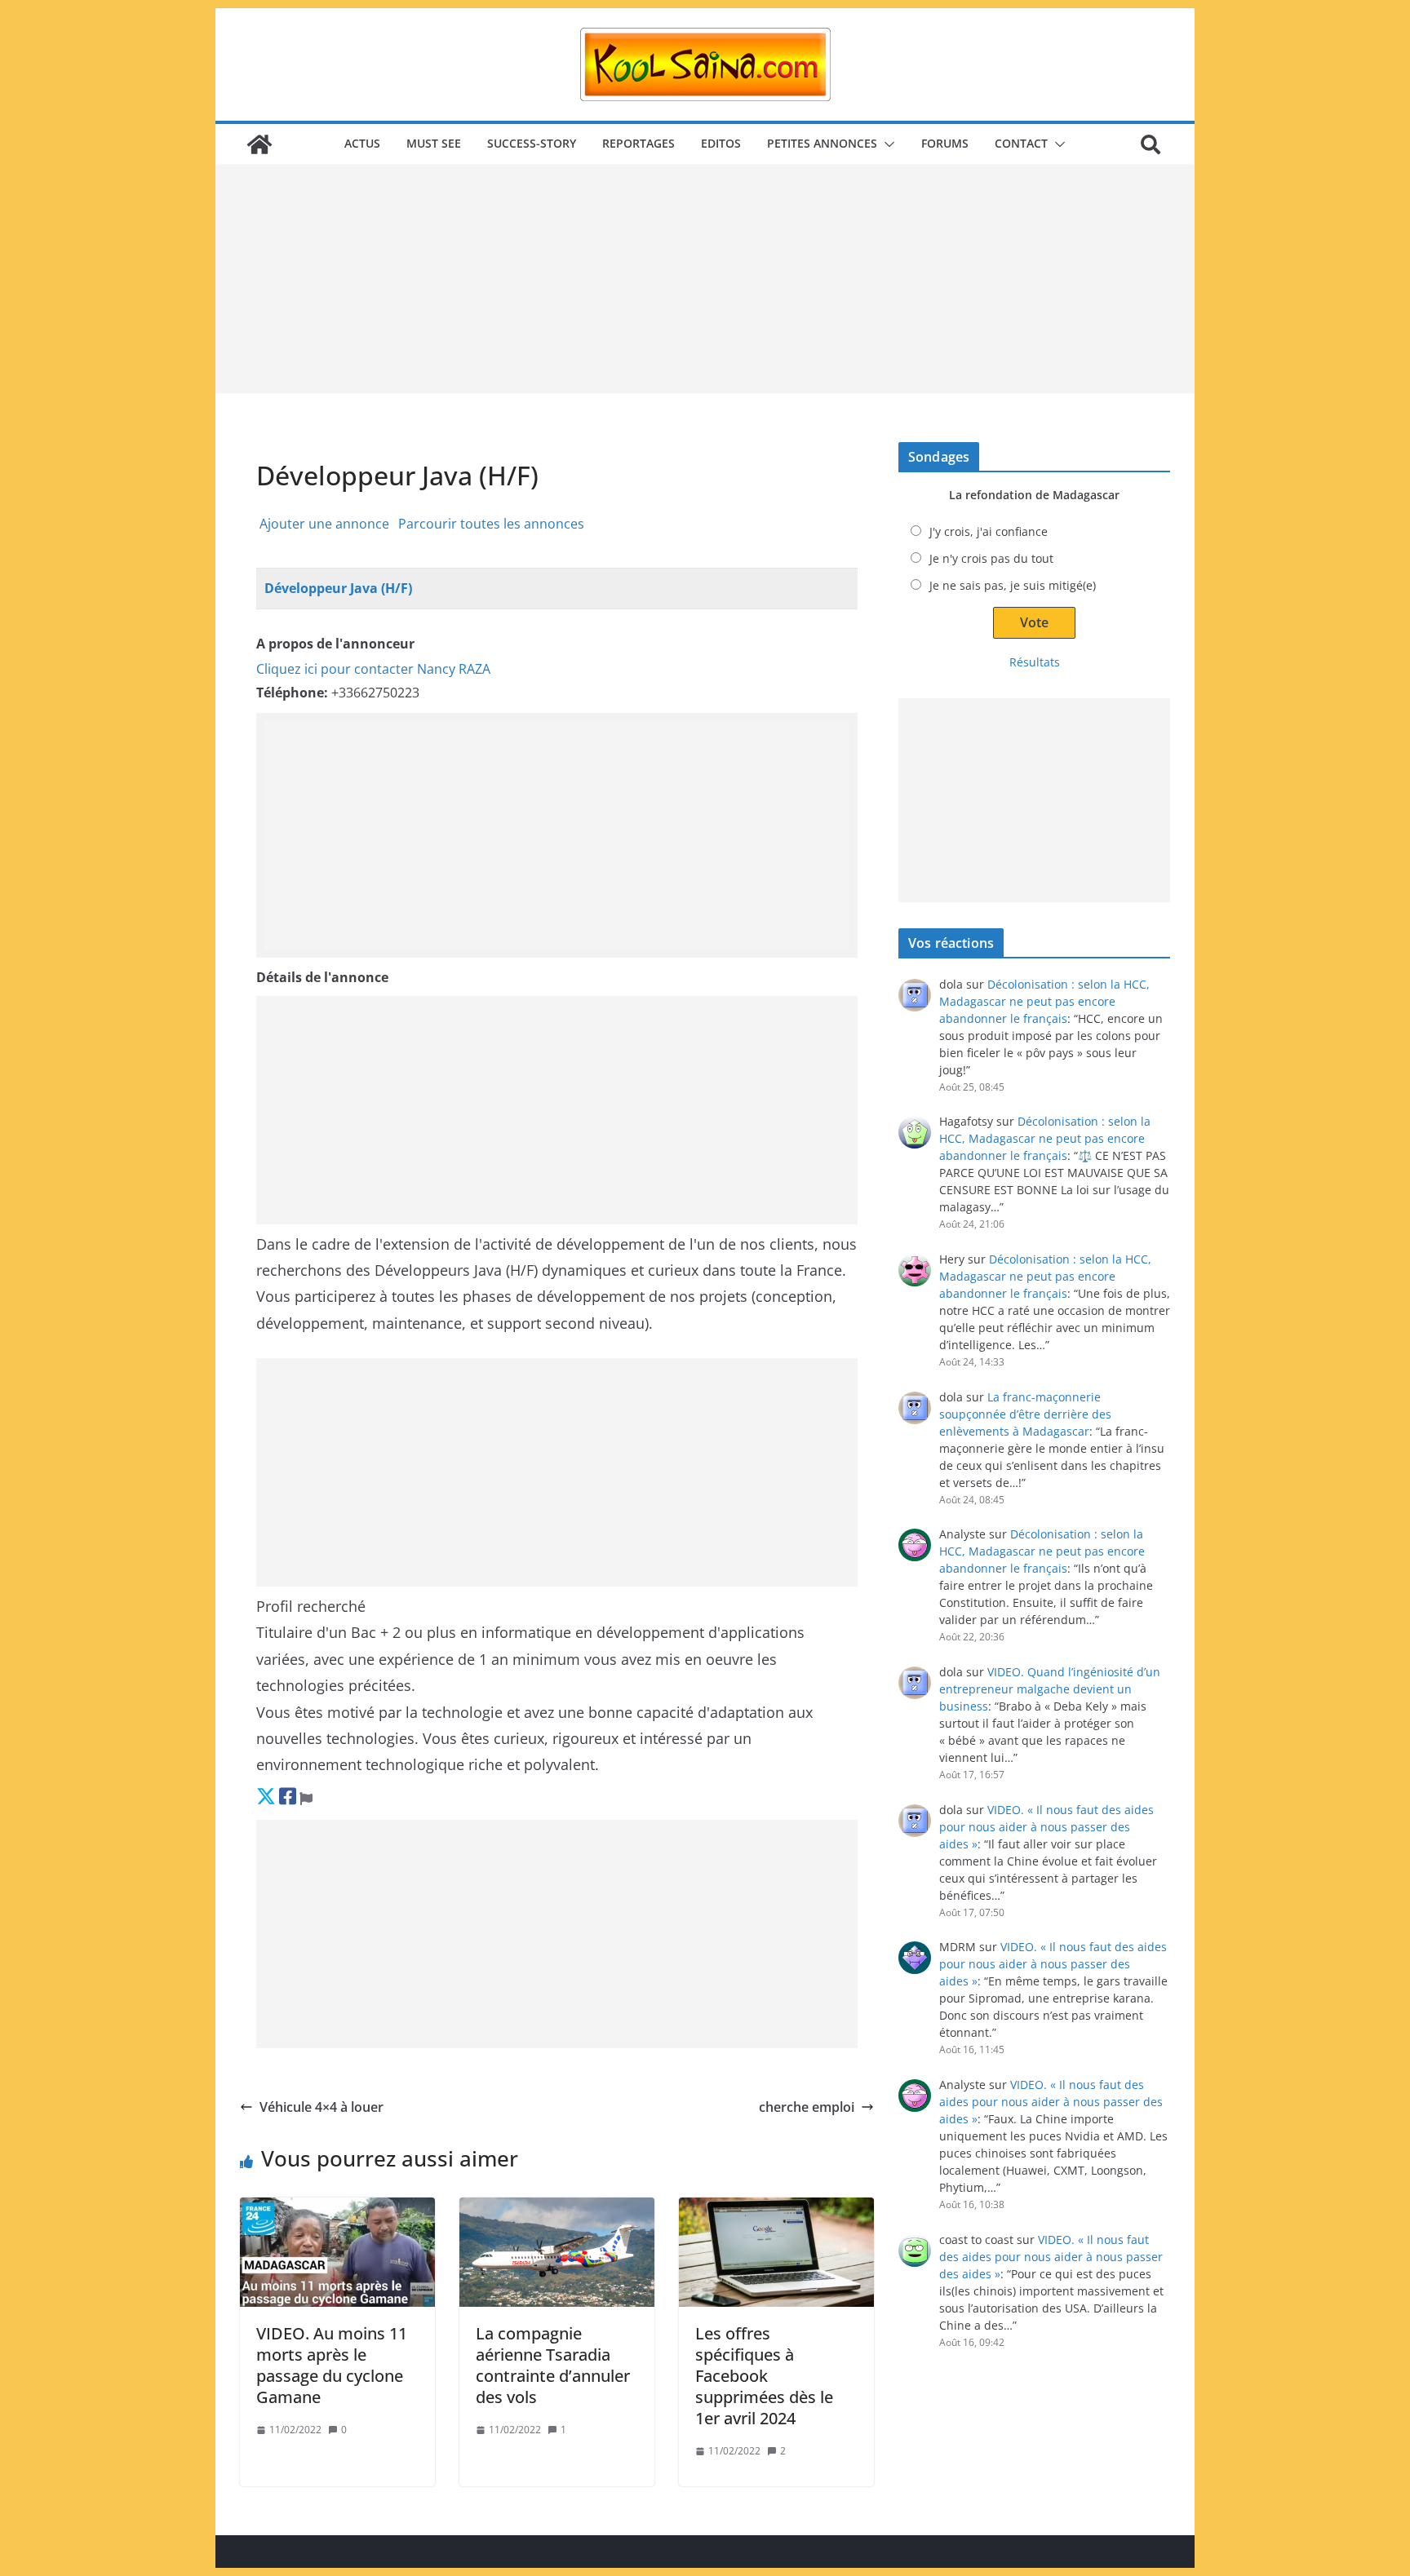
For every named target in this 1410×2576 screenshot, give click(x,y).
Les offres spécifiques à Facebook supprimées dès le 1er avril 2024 (764, 2376)
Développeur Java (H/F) (338, 588)
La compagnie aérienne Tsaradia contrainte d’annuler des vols (553, 2365)
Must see (434, 143)
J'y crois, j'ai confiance (989, 531)
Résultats (1035, 662)
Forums (945, 143)
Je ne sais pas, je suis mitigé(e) (1013, 585)
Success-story (532, 143)
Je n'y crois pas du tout (991, 558)
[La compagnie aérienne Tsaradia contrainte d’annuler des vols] (557, 2252)
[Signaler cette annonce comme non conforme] (306, 1796)
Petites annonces (822, 143)
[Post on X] (266, 1796)
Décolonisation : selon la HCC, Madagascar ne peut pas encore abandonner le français (1044, 1001)
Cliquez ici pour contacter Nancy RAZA (373, 669)
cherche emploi (807, 2107)
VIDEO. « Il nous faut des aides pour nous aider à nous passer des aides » (1046, 1827)
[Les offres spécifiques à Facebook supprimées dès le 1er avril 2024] (776, 2252)
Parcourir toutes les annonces (491, 524)
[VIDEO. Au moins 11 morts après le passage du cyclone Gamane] (337, 2252)
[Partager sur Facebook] (288, 1796)
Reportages (638, 143)
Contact (1021, 143)
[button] (886, 144)
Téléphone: (292, 693)
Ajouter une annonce (324, 524)
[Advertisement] (705, 279)
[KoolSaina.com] (259, 144)
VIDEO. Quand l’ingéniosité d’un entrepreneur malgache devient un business (1050, 1689)
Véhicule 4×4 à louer (321, 2107)
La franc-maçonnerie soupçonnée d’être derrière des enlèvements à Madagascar (1025, 1414)
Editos (721, 143)
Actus (362, 143)
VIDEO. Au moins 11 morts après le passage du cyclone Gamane (332, 2365)
